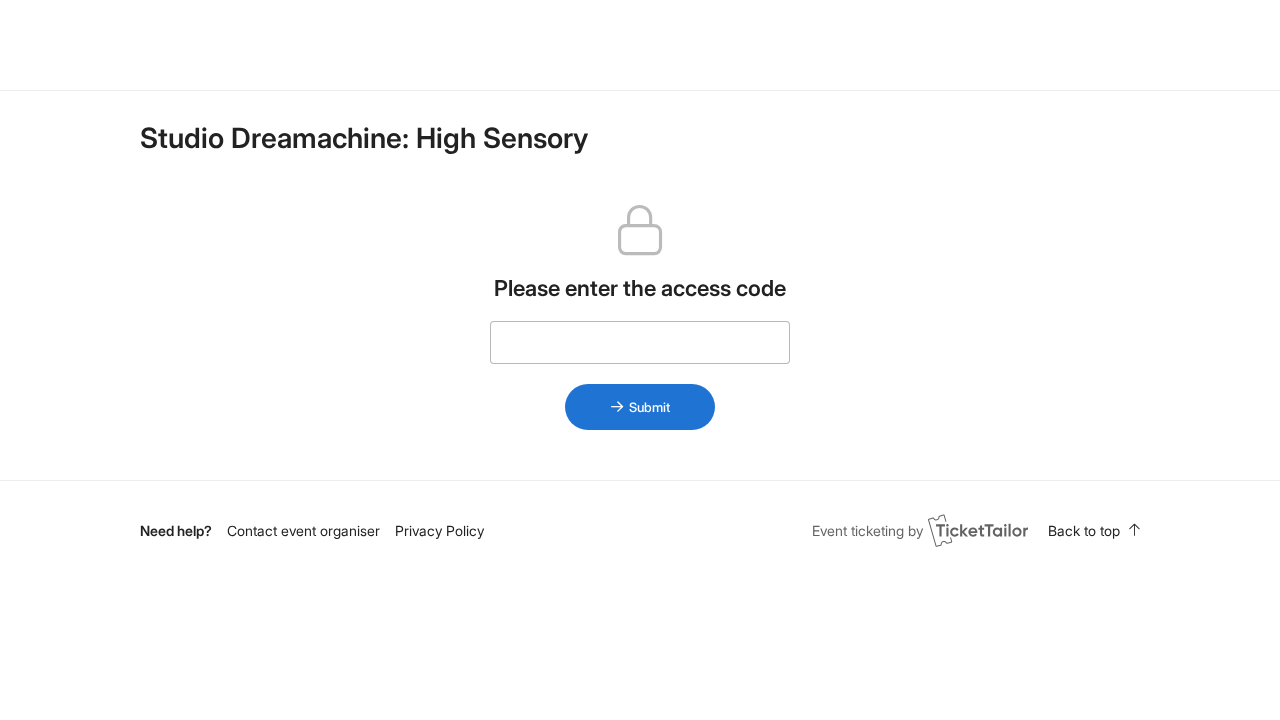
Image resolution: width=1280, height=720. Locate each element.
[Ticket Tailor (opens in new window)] (978, 530)
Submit (649, 407)
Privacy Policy (439, 530)
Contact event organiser (303, 530)
